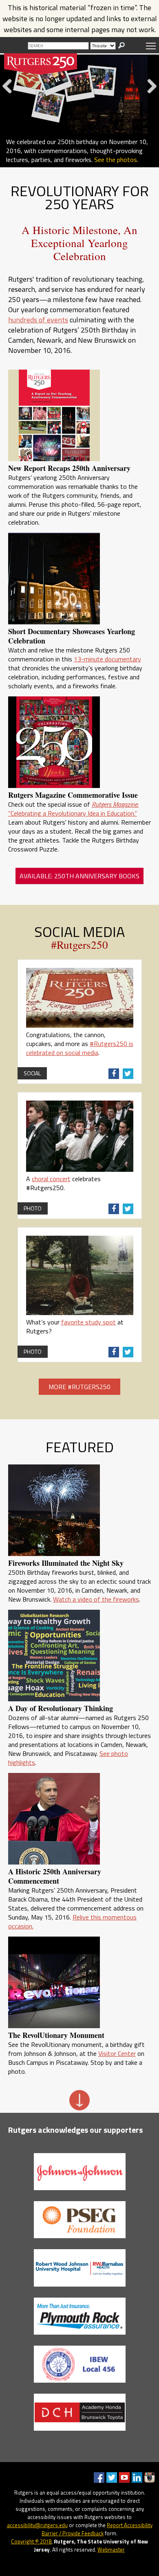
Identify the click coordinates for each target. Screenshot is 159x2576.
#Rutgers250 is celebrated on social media (80, 1048)
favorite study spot (88, 1322)
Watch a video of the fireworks (96, 1599)
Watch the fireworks (70, 169)
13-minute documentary (107, 659)
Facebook (99, 2478)
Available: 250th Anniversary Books (79, 876)
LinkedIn (137, 2478)
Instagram (150, 2478)
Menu (151, 46)
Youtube (124, 2478)
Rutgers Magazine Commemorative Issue (73, 795)
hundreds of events (38, 320)
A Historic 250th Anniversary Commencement (55, 1876)
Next (149, 95)
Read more (21, 169)
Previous (10, 95)
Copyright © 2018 (31, 2541)
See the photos (116, 160)
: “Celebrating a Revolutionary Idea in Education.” (73, 809)
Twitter (112, 2478)
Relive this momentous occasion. (72, 1922)
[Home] (41, 64)
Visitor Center (117, 2053)
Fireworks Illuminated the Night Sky (66, 1563)
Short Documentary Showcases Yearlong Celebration (72, 636)
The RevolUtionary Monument (56, 2035)
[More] (79, 2108)
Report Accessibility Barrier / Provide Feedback (97, 2529)
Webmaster (111, 2550)
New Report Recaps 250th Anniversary (69, 468)
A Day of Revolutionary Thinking (61, 1708)
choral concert (51, 1179)
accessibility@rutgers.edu (37, 2525)
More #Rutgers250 (79, 1387)
